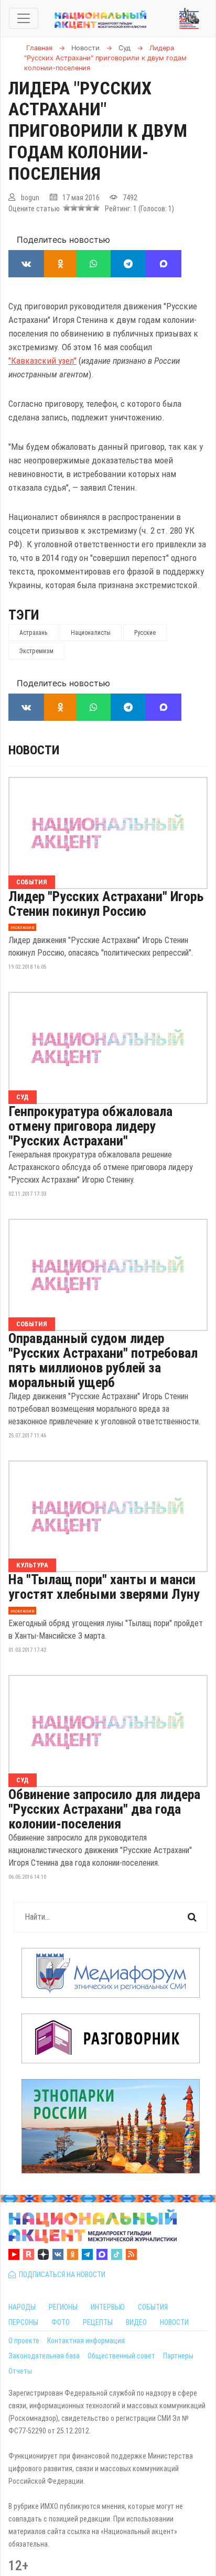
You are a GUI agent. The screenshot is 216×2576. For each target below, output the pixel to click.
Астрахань (33, 633)
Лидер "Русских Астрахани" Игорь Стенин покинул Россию (106, 904)
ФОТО (61, 2322)
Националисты (91, 633)
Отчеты (20, 2371)
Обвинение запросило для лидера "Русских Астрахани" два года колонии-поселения (104, 1809)
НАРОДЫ (22, 2307)
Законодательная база (44, 2356)
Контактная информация (86, 2341)
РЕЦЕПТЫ (98, 2322)
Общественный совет (121, 2356)
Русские (145, 633)
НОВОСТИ (174, 2322)
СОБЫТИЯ (153, 2307)
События (32, 882)
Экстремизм (36, 651)
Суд (23, 1097)
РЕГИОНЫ (63, 2307)
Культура (32, 1565)
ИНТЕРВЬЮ (108, 2307)
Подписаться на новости (61, 2275)
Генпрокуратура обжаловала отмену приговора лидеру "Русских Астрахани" (90, 1126)
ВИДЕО (136, 2322)
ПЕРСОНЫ (23, 2322)
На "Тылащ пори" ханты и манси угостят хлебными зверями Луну (104, 1587)
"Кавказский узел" (42, 361)
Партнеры (178, 2356)
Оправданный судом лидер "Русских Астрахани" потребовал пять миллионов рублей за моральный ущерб (103, 1360)
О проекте (24, 2341)
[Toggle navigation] (24, 18)
